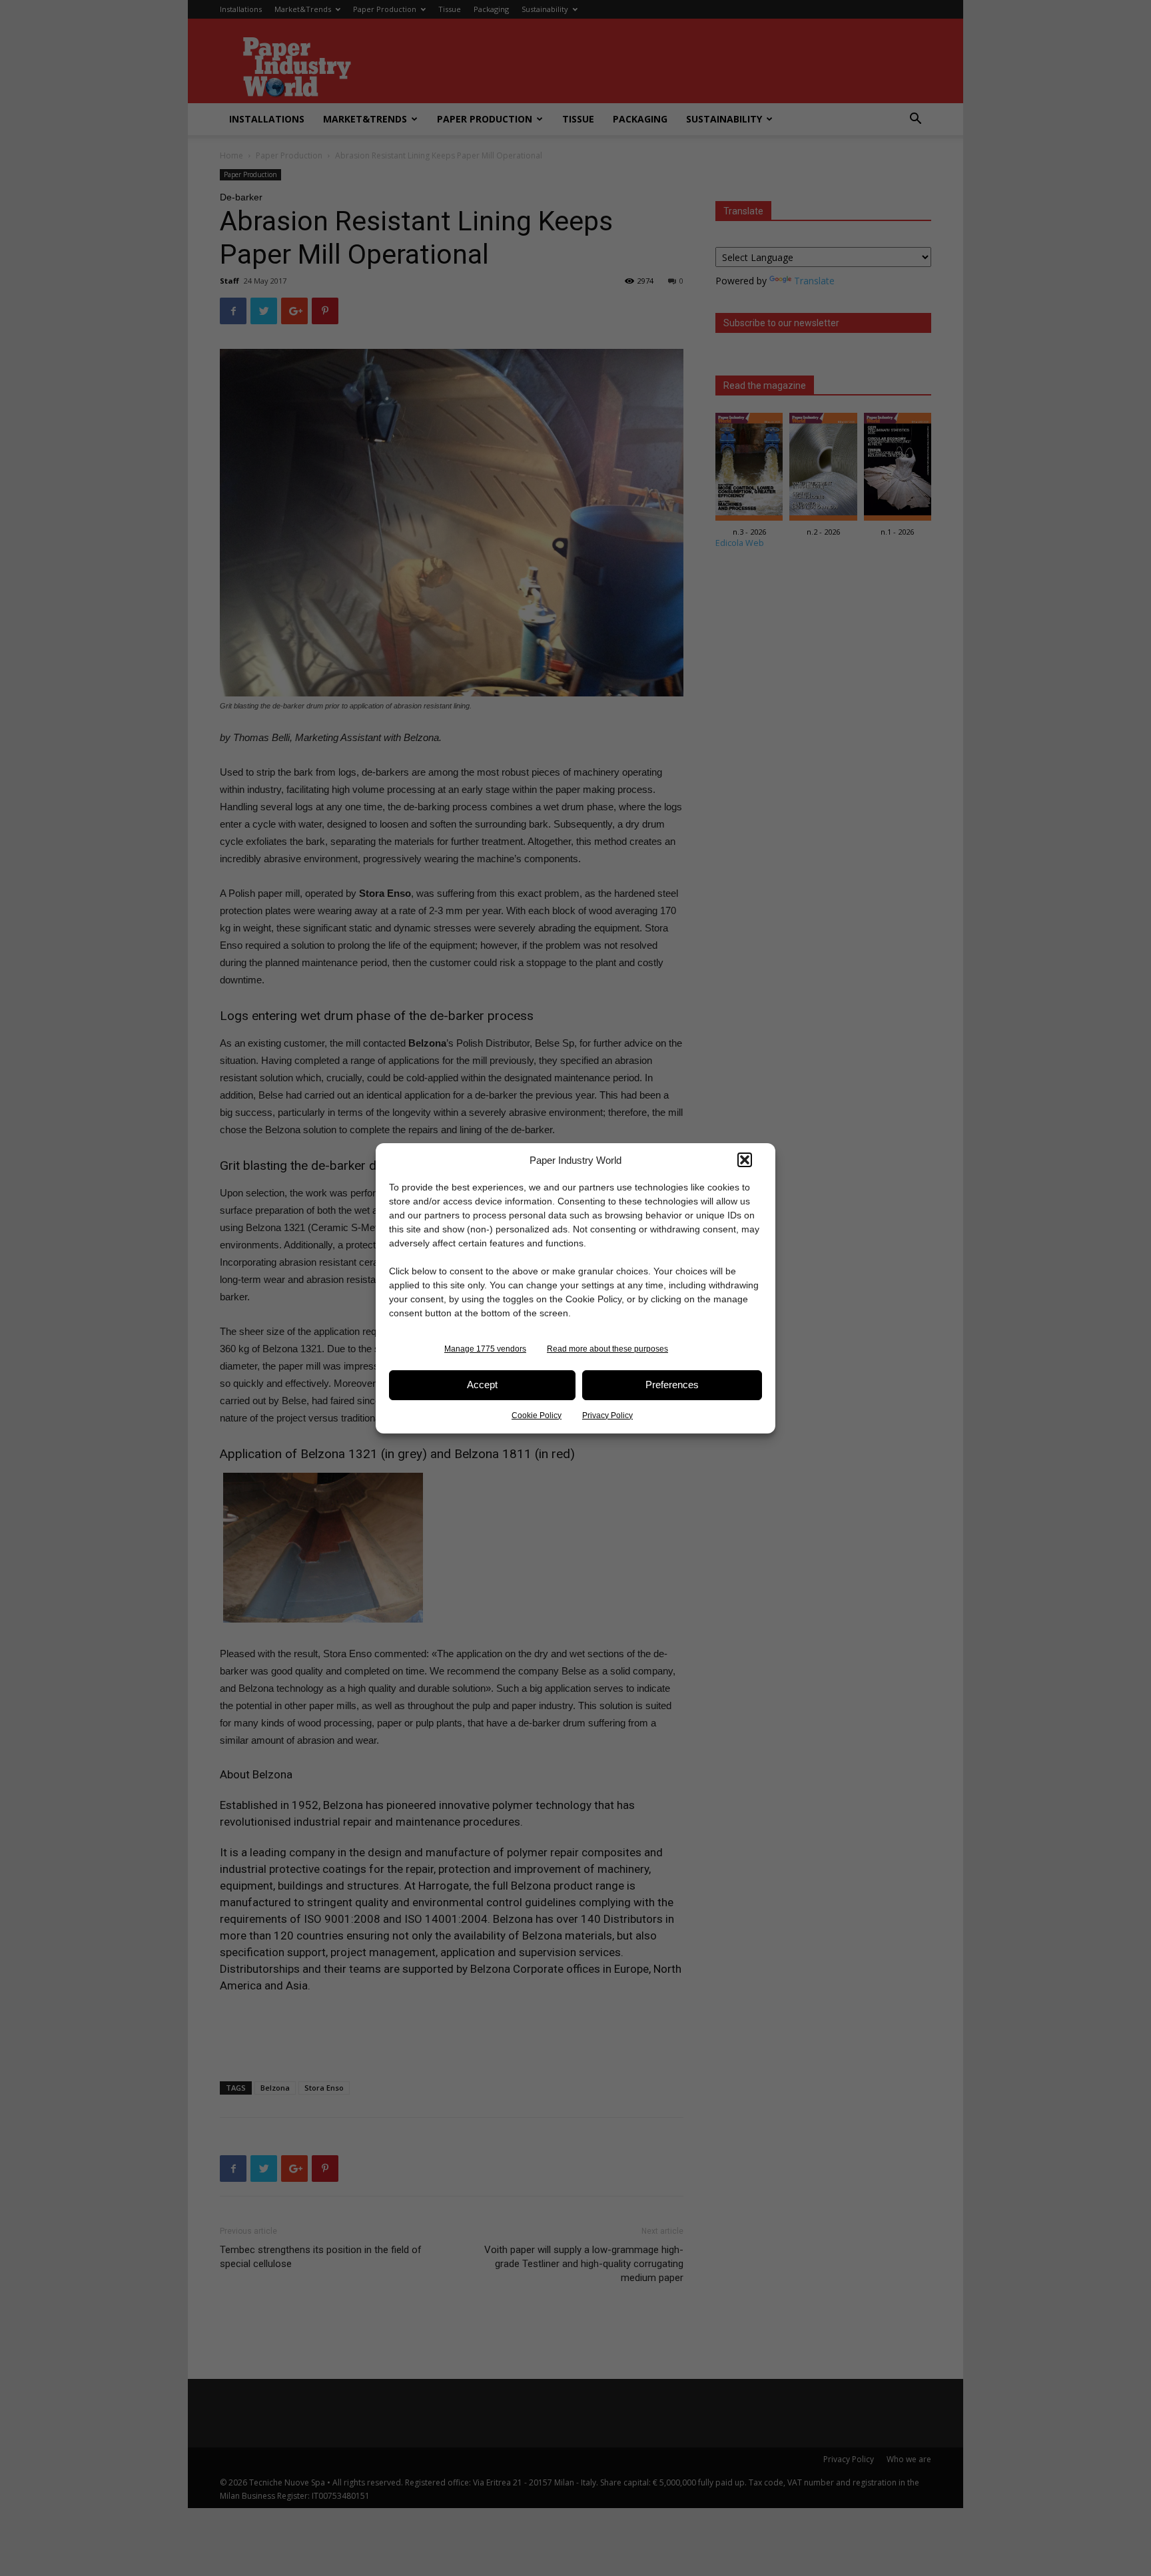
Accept (482, 1385)
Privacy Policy (607, 1416)
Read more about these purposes (607, 1349)
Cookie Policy (537, 1416)
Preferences (672, 1385)
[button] (745, 1160)
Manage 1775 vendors (485, 1349)
